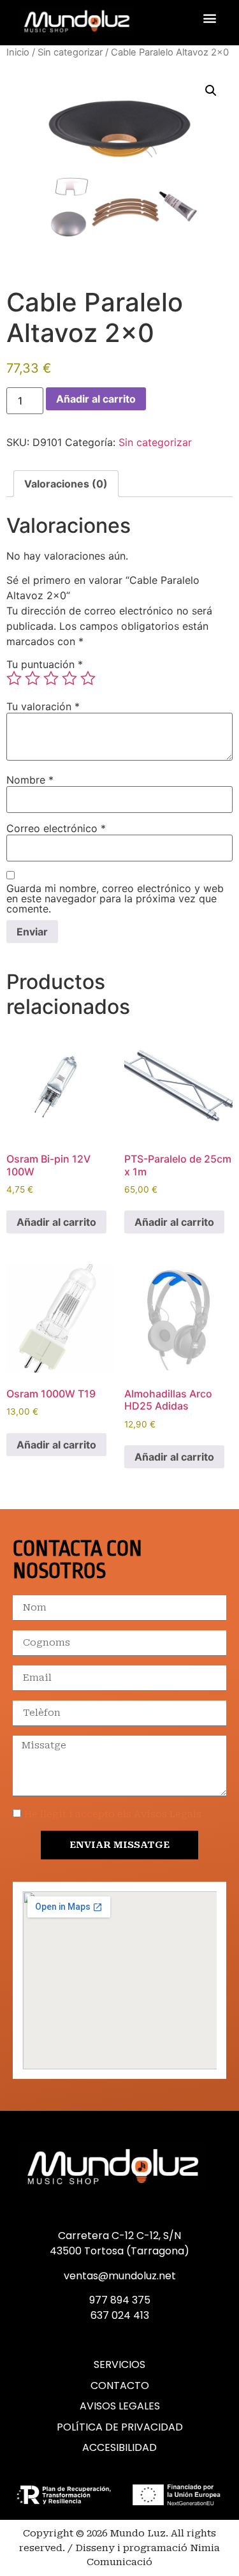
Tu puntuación (45, 664)
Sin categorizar (70, 52)
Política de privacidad (120, 2427)
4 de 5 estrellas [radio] (69, 678)
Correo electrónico (56, 828)
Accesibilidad (119, 2448)
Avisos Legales (120, 2406)
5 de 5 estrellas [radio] (88, 678)
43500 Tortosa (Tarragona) (119, 2251)
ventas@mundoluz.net (120, 2276)
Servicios (119, 2365)
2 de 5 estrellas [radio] (33, 678)
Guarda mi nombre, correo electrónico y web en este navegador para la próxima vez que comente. (115, 898)
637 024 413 (120, 2315)
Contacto (120, 2386)
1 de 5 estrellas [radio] (14, 678)
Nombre (30, 780)
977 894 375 (120, 2300)
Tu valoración (43, 706)
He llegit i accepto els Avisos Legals (113, 1814)
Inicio (18, 52)
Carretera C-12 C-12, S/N (119, 2236)
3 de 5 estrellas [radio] (51, 678)
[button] (209, 18)
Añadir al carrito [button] (56, 1222)
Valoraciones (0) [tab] (66, 484)
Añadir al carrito (96, 399)
